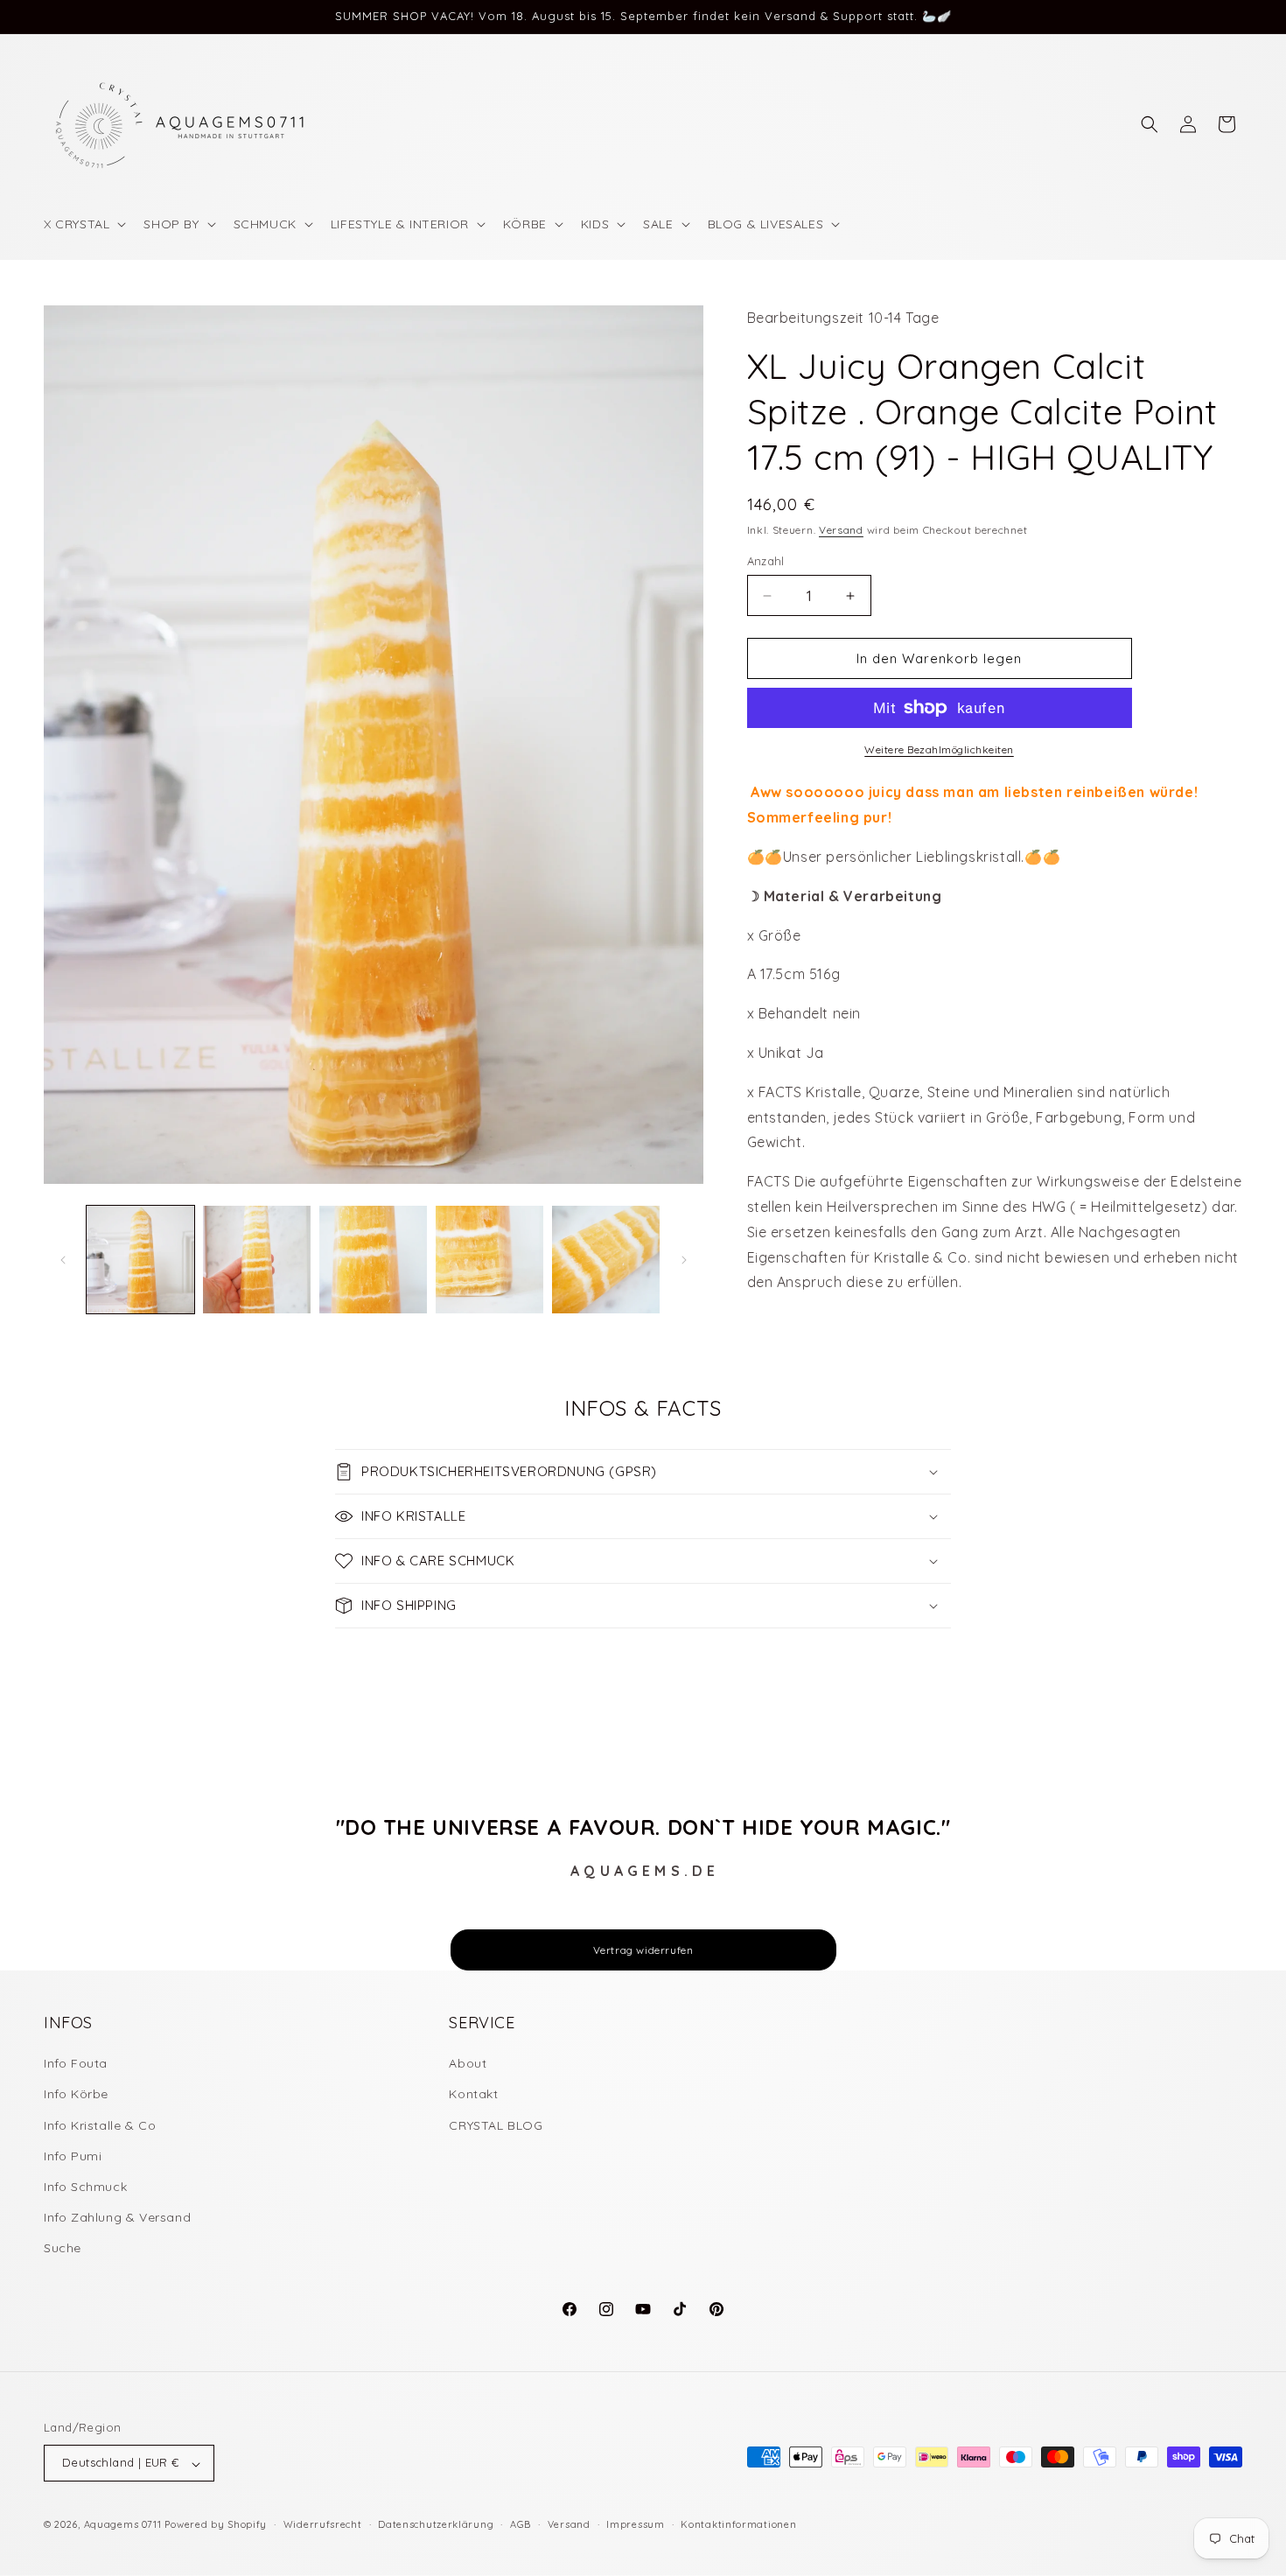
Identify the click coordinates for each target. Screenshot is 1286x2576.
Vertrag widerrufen (643, 1950)
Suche (63, 2249)
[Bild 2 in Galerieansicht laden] (257, 1260)
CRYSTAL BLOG (496, 2125)
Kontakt (473, 2095)
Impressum (635, 2524)
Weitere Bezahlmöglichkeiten (939, 749)
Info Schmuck (85, 2187)
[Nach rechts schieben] (684, 1260)
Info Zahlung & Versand (117, 2218)
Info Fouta (76, 2064)
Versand (841, 530)
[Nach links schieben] (63, 1260)
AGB (521, 2524)
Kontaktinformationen (738, 2524)
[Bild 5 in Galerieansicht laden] (606, 1260)
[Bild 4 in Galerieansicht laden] (489, 1260)
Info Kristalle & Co (100, 2125)
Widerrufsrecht (323, 2524)
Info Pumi (73, 2156)
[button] (83, 224)
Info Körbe (76, 2095)
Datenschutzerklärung (436, 2524)
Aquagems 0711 (123, 2525)
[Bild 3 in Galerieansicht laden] (373, 1260)
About (468, 2064)
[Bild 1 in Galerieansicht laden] (140, 1260)
